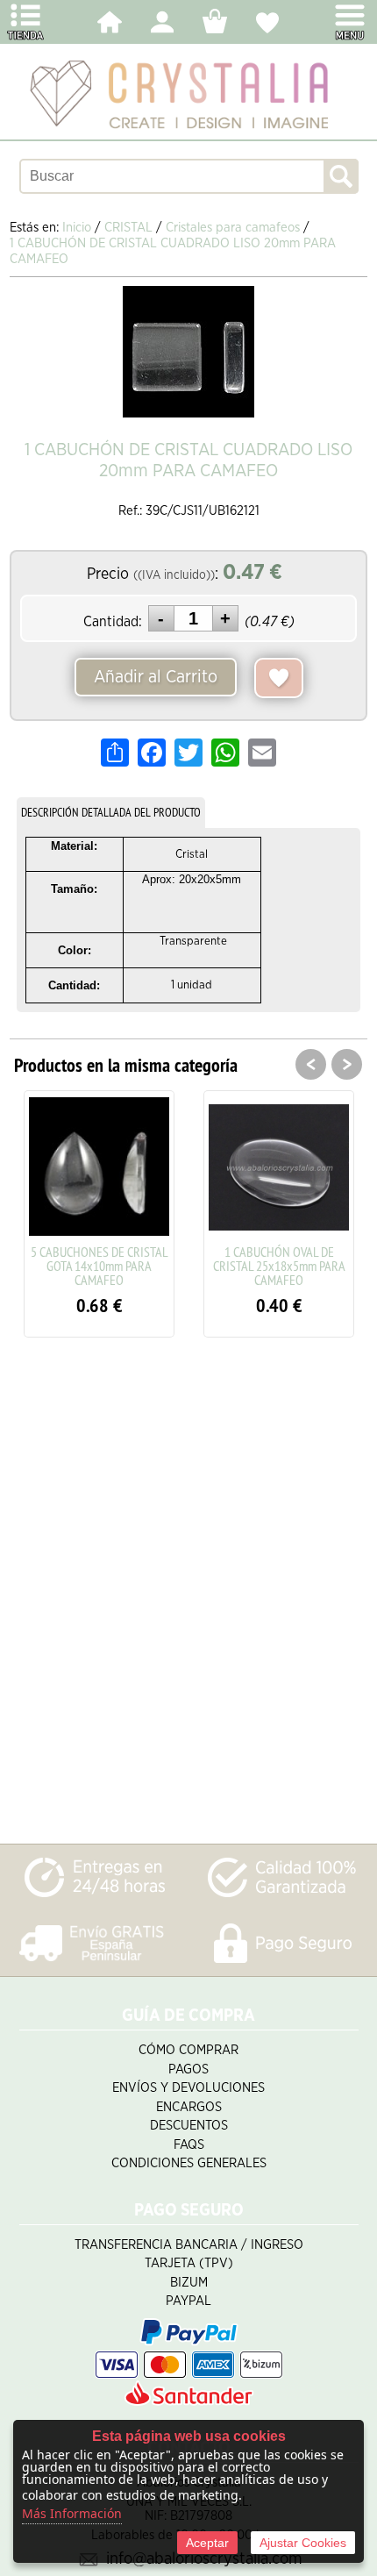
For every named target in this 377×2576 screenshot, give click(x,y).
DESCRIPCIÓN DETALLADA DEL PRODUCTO (111, 812)
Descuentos (189, 2126)
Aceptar (207, 2543)
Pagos (188, 2069)
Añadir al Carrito (156, 677)
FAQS (189, 2145)
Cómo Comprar (188, 2050)
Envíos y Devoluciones (188, 2088)
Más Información (72, 2513)
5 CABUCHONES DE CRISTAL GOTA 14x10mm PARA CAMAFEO (100, 1266)
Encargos (189, 2107)
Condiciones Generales (189, 2163)
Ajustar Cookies (303, 2543)
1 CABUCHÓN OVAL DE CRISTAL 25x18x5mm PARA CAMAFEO (279, 1266)
